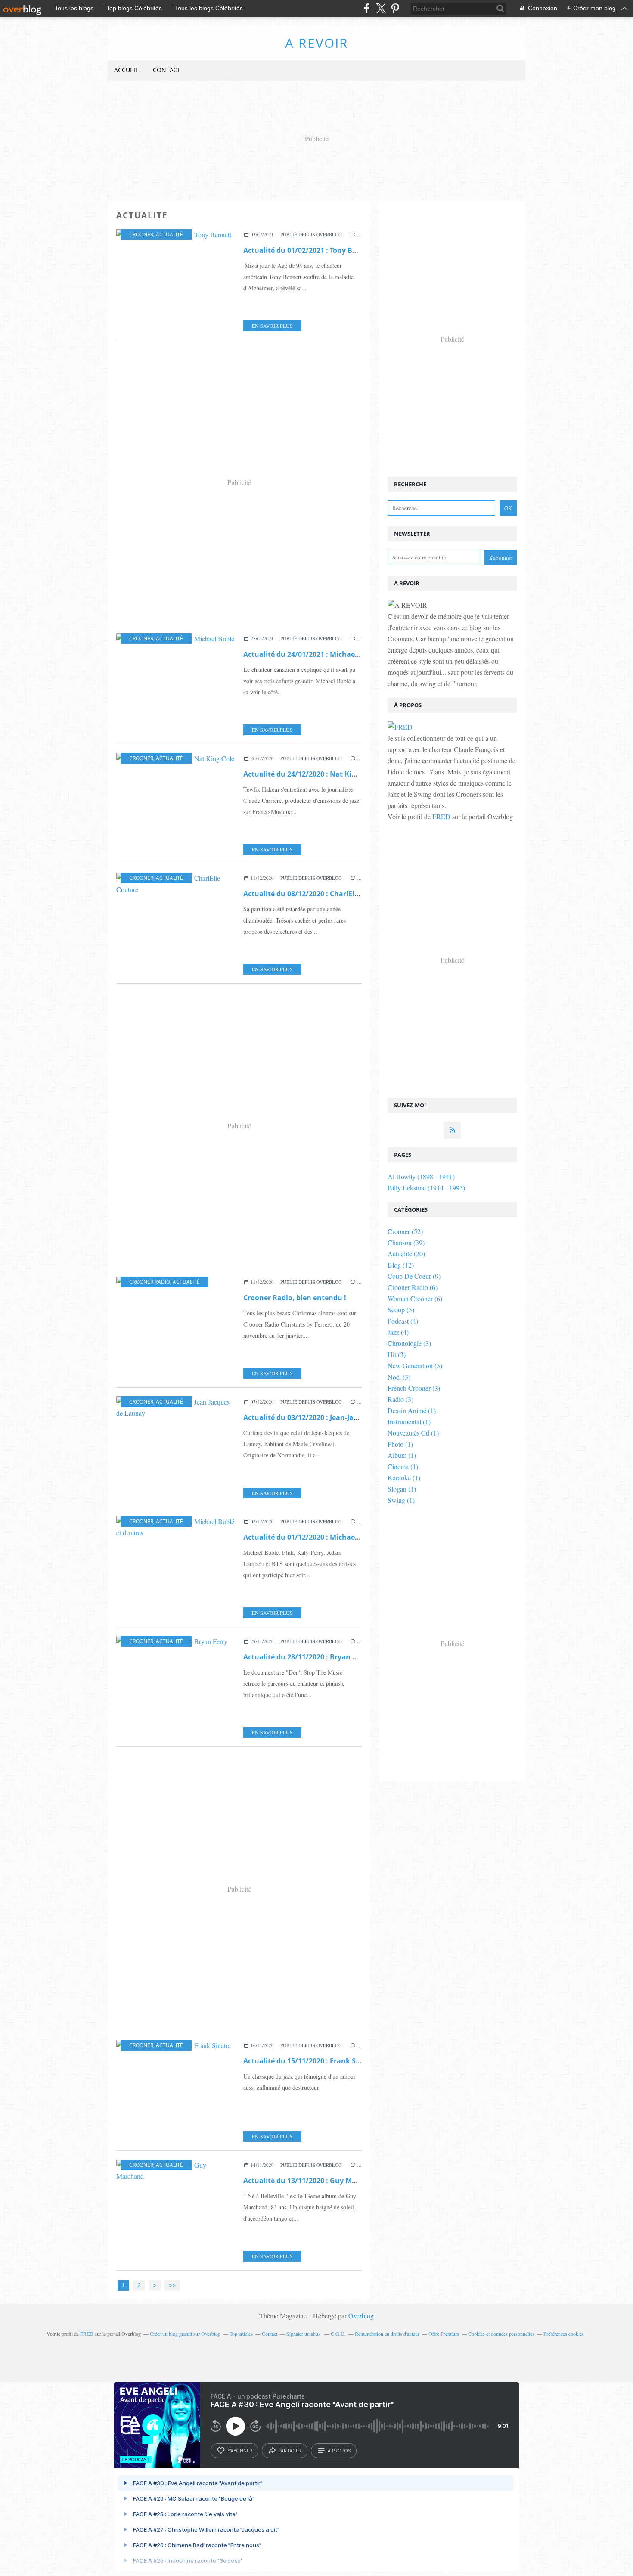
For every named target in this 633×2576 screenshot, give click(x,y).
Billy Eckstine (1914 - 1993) (426, 1188)
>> (172, 2285)
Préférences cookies (564, 2334)
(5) (401, 1310)
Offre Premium (444, 2334)
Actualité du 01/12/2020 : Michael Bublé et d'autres (330, 1537)
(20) (406, 1254)
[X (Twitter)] (381, 8)
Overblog (361, 2316)
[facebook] (367, 8)
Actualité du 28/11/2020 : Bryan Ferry (307, 1657)
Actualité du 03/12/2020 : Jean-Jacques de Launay (327, 1417)
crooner (141, 235)
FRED (441, 816)
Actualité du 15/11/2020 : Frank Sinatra (310, 2061)
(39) (406, 1242)
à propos (339, 2451)
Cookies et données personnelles (501, 2334)
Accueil (126, 70)
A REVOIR (317, 43)
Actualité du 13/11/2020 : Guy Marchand (312, 2181)
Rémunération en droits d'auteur (387, 2334)
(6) (413, 1287)
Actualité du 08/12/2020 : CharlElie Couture (317, 894)
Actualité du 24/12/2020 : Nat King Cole (310, 774)
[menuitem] (126, 70)
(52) (405, 1231)
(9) (414, 1276)
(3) (409, 1343)
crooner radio (150, 1282)
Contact (167, 70)
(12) (401, 1265)
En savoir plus (272, 326)
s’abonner (240, 2451)
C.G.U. (338, 2334)
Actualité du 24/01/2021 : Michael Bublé (311, 654)
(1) (412, 1410)
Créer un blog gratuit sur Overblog (185, 2334)
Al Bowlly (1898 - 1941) (421, 1176)
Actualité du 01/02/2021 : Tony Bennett (309, 250)
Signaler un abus (304, 2334)
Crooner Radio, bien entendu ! (295, 1298)
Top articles (241, 2334)
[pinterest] (395, 8)
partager (290, 2451)
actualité (169, 235)
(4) (403, 1321)
